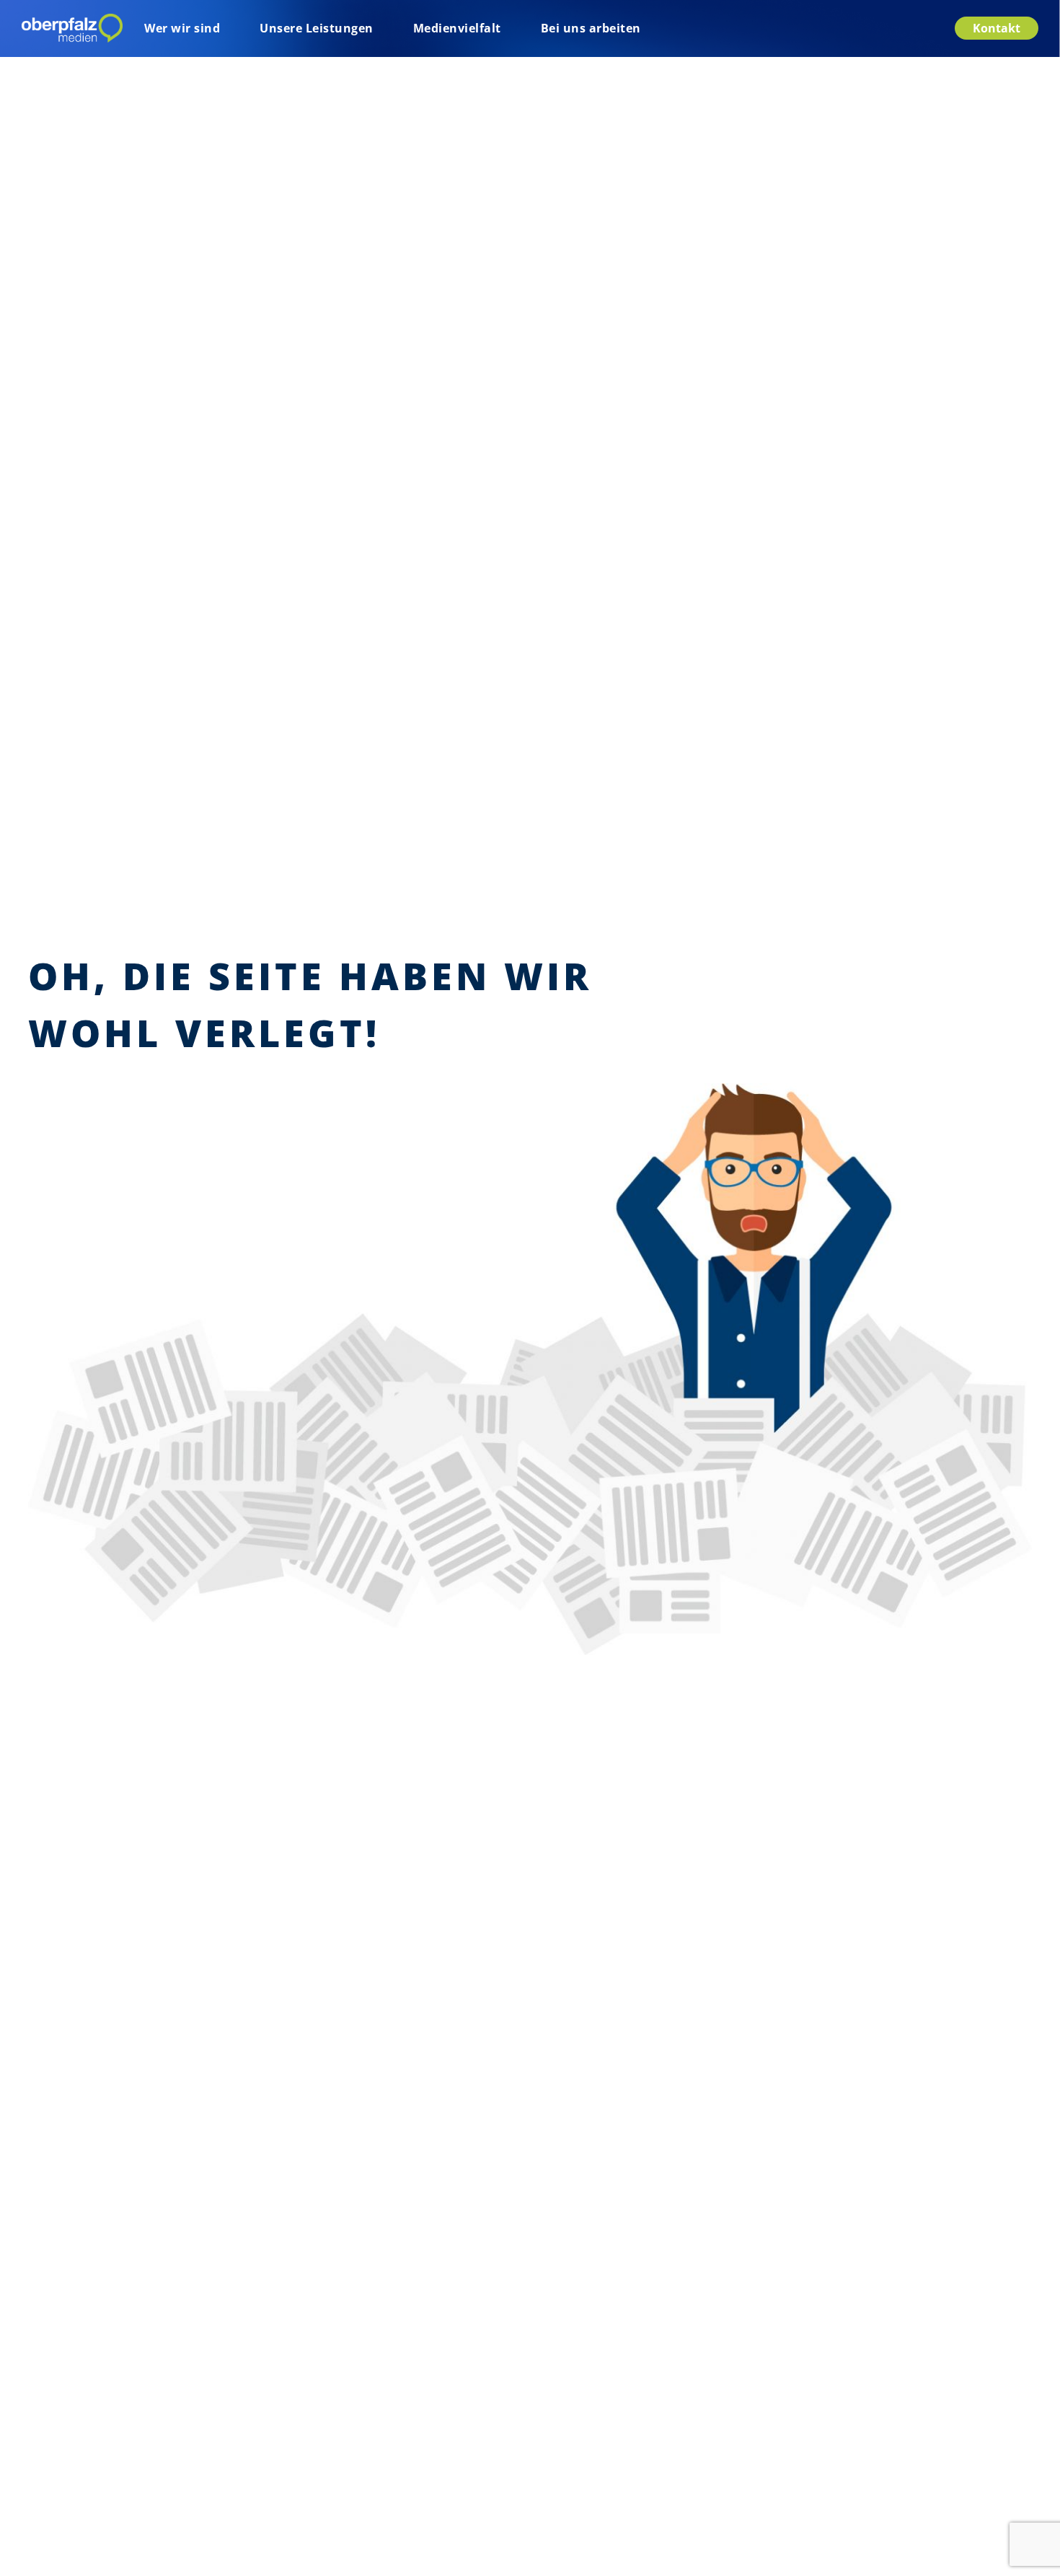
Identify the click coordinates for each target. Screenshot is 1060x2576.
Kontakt (997, 28)
